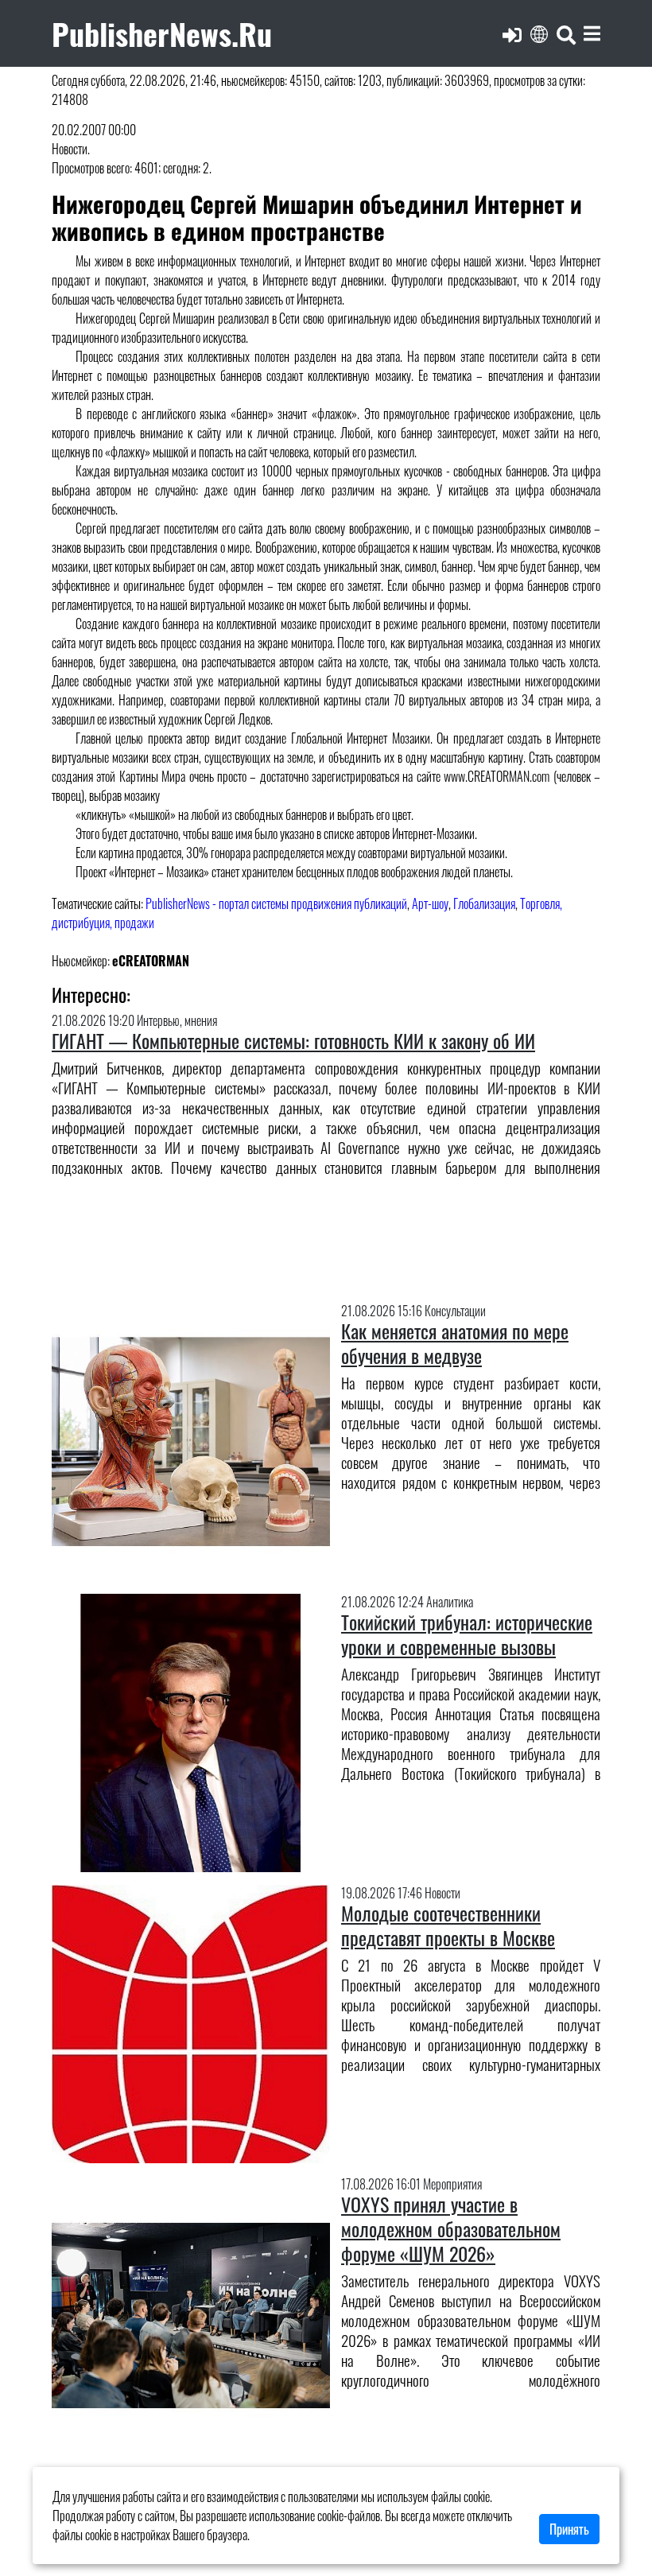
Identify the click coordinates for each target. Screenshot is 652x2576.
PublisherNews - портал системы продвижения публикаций (276, 903)
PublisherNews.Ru (162, 33)
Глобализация (484, 903)
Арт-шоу (430, 903)
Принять (569, 2529)
